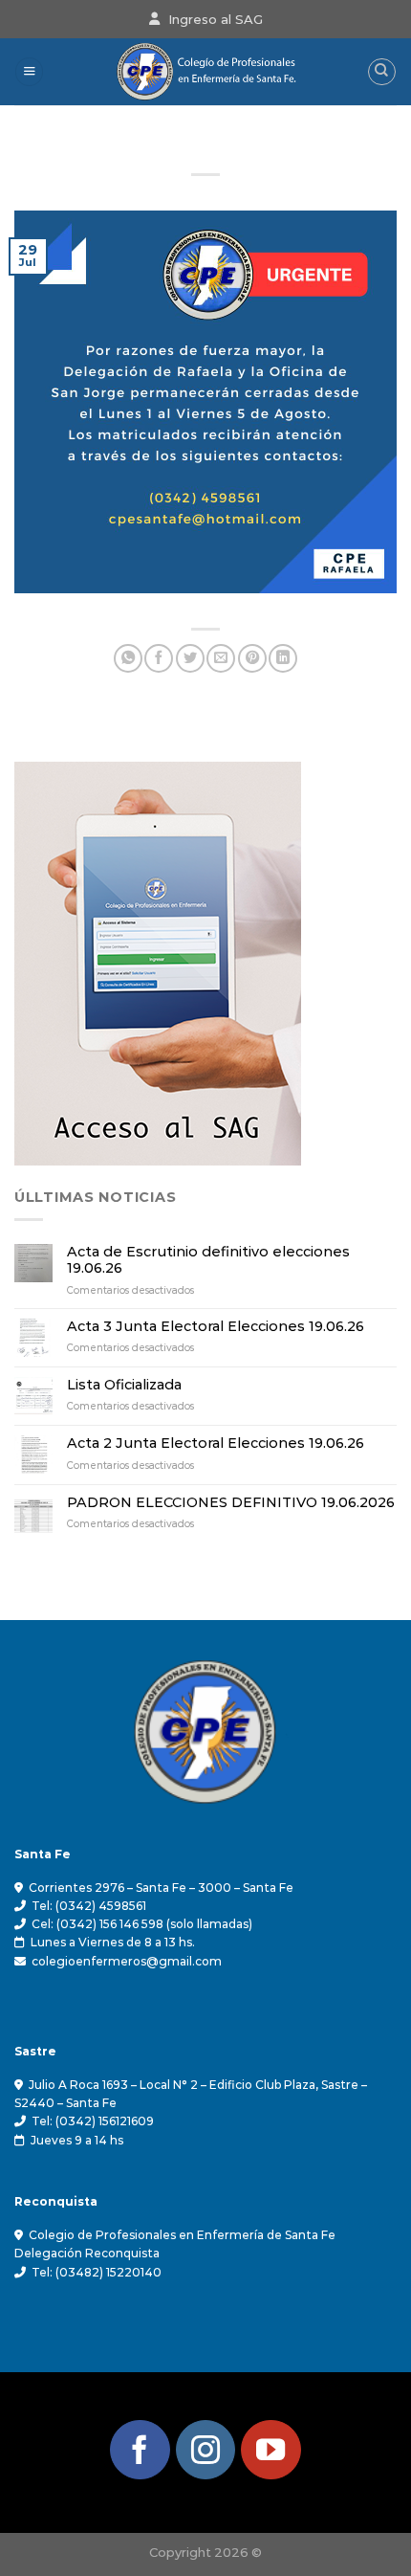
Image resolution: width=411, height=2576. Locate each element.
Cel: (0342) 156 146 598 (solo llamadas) (142, 1924)
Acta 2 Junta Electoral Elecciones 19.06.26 (216, 1443)
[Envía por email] (221, 658)
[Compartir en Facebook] (159, 658)
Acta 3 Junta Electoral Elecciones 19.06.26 (216, 1327)
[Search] (382, 72)
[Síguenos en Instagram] (206, 2450)
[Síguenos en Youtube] (271, 2450)
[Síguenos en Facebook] (140, 2450)
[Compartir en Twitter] (190, 658)
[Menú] (29, 72)
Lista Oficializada (124, 1385)
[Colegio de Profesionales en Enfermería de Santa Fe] (206, 72)
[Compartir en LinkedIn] (283, 658)
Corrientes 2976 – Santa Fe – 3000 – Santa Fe (161, 1888)
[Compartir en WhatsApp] (128, 658)
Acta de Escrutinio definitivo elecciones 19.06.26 (208, 1260)
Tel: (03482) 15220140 (97, 2272)
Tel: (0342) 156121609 (93, 2121)
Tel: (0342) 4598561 (89, 1906)
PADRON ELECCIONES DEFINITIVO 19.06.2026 (231, 1503)
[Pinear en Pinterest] (252, 658)
